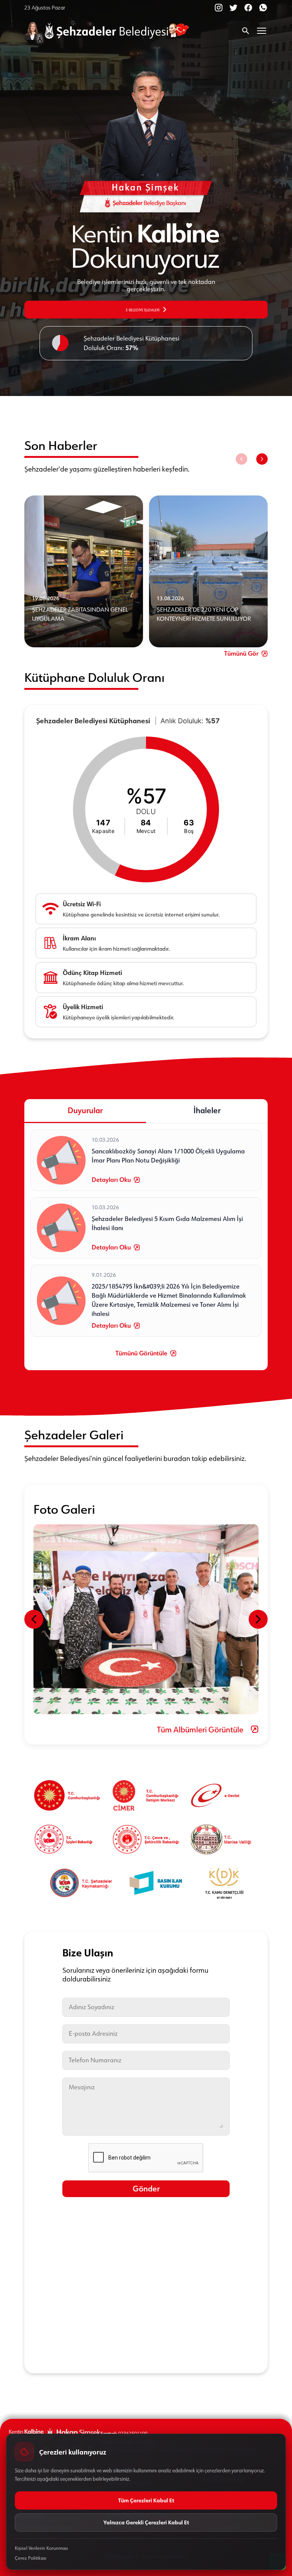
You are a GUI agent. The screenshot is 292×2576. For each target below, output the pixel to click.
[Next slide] (262, 459)
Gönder (146, 2189)
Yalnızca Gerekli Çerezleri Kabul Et (146, 2522)
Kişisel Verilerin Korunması (41, 2548)
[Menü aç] (262, 31)
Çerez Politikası (31, 2558)
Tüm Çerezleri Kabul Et (146, 2500)
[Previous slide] (241, 459)
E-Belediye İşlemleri (143, 309)
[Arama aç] (246, 31)
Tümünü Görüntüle (141, 1353)
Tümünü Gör (241, 654)
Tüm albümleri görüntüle (200, 1729)
